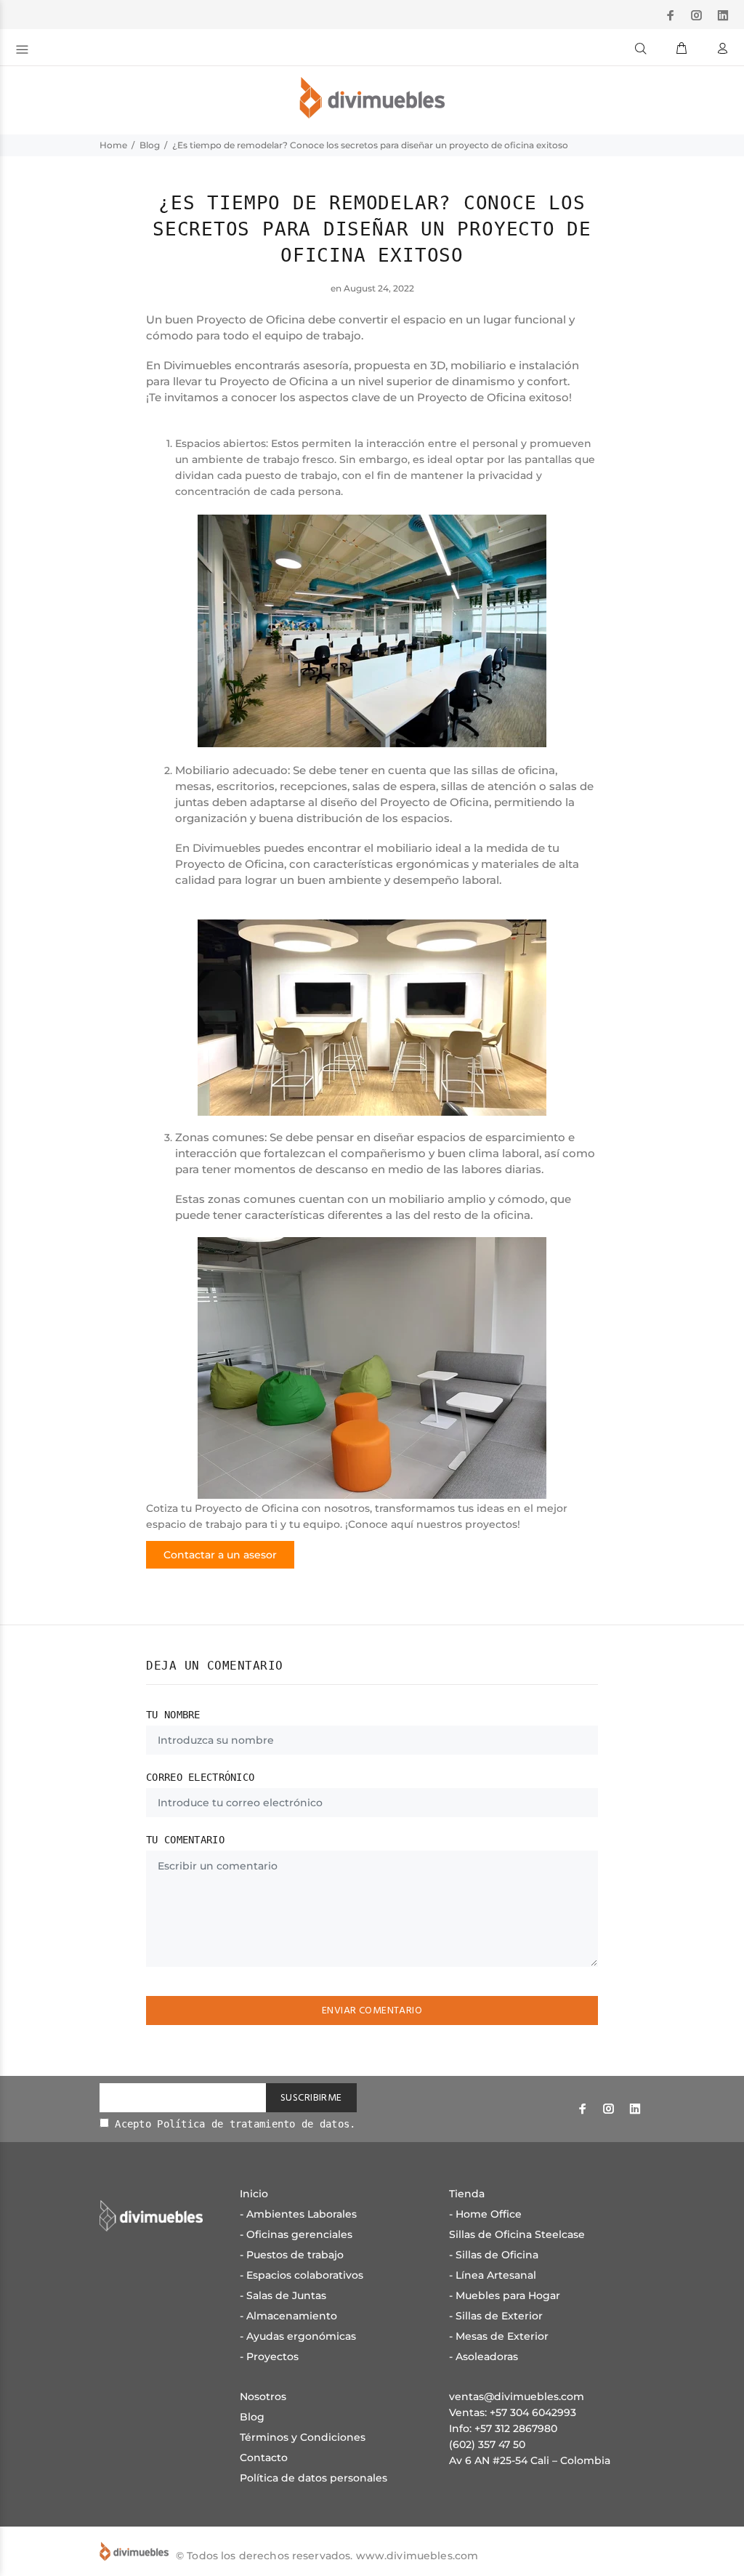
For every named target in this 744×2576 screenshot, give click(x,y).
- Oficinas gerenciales (296, 2234)
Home (113, 145)
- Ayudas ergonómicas (298, 2336)
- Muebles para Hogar (505, 2295)
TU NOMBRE (173, 1715)
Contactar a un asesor (220, 1555)
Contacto (264, 2458)
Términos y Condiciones (303, 2437)
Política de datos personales (314, 2478)
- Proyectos (269, 2356)
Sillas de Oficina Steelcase (517, 2234)
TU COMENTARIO (185, 1840)
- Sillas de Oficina (494, 2255)
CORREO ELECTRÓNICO (200, 1777)
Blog (150, 145)
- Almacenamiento (288, 2316)
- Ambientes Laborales (298, 2214)
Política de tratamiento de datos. (256, 2124)
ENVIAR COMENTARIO (372, 2011)
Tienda (467, 2194)
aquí (404, 1524)
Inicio (254, 2194)
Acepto (232, 2124)
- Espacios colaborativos (302, 2275)
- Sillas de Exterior (496, 2316)
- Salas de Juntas (283, 2295)
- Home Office (485, 2214)
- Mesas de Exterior (499, 2336)
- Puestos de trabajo (292, 2255)
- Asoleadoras (484, 2356)
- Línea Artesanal (493, 2275)
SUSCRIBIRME (311, 2098)
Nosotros (263, 2396)
